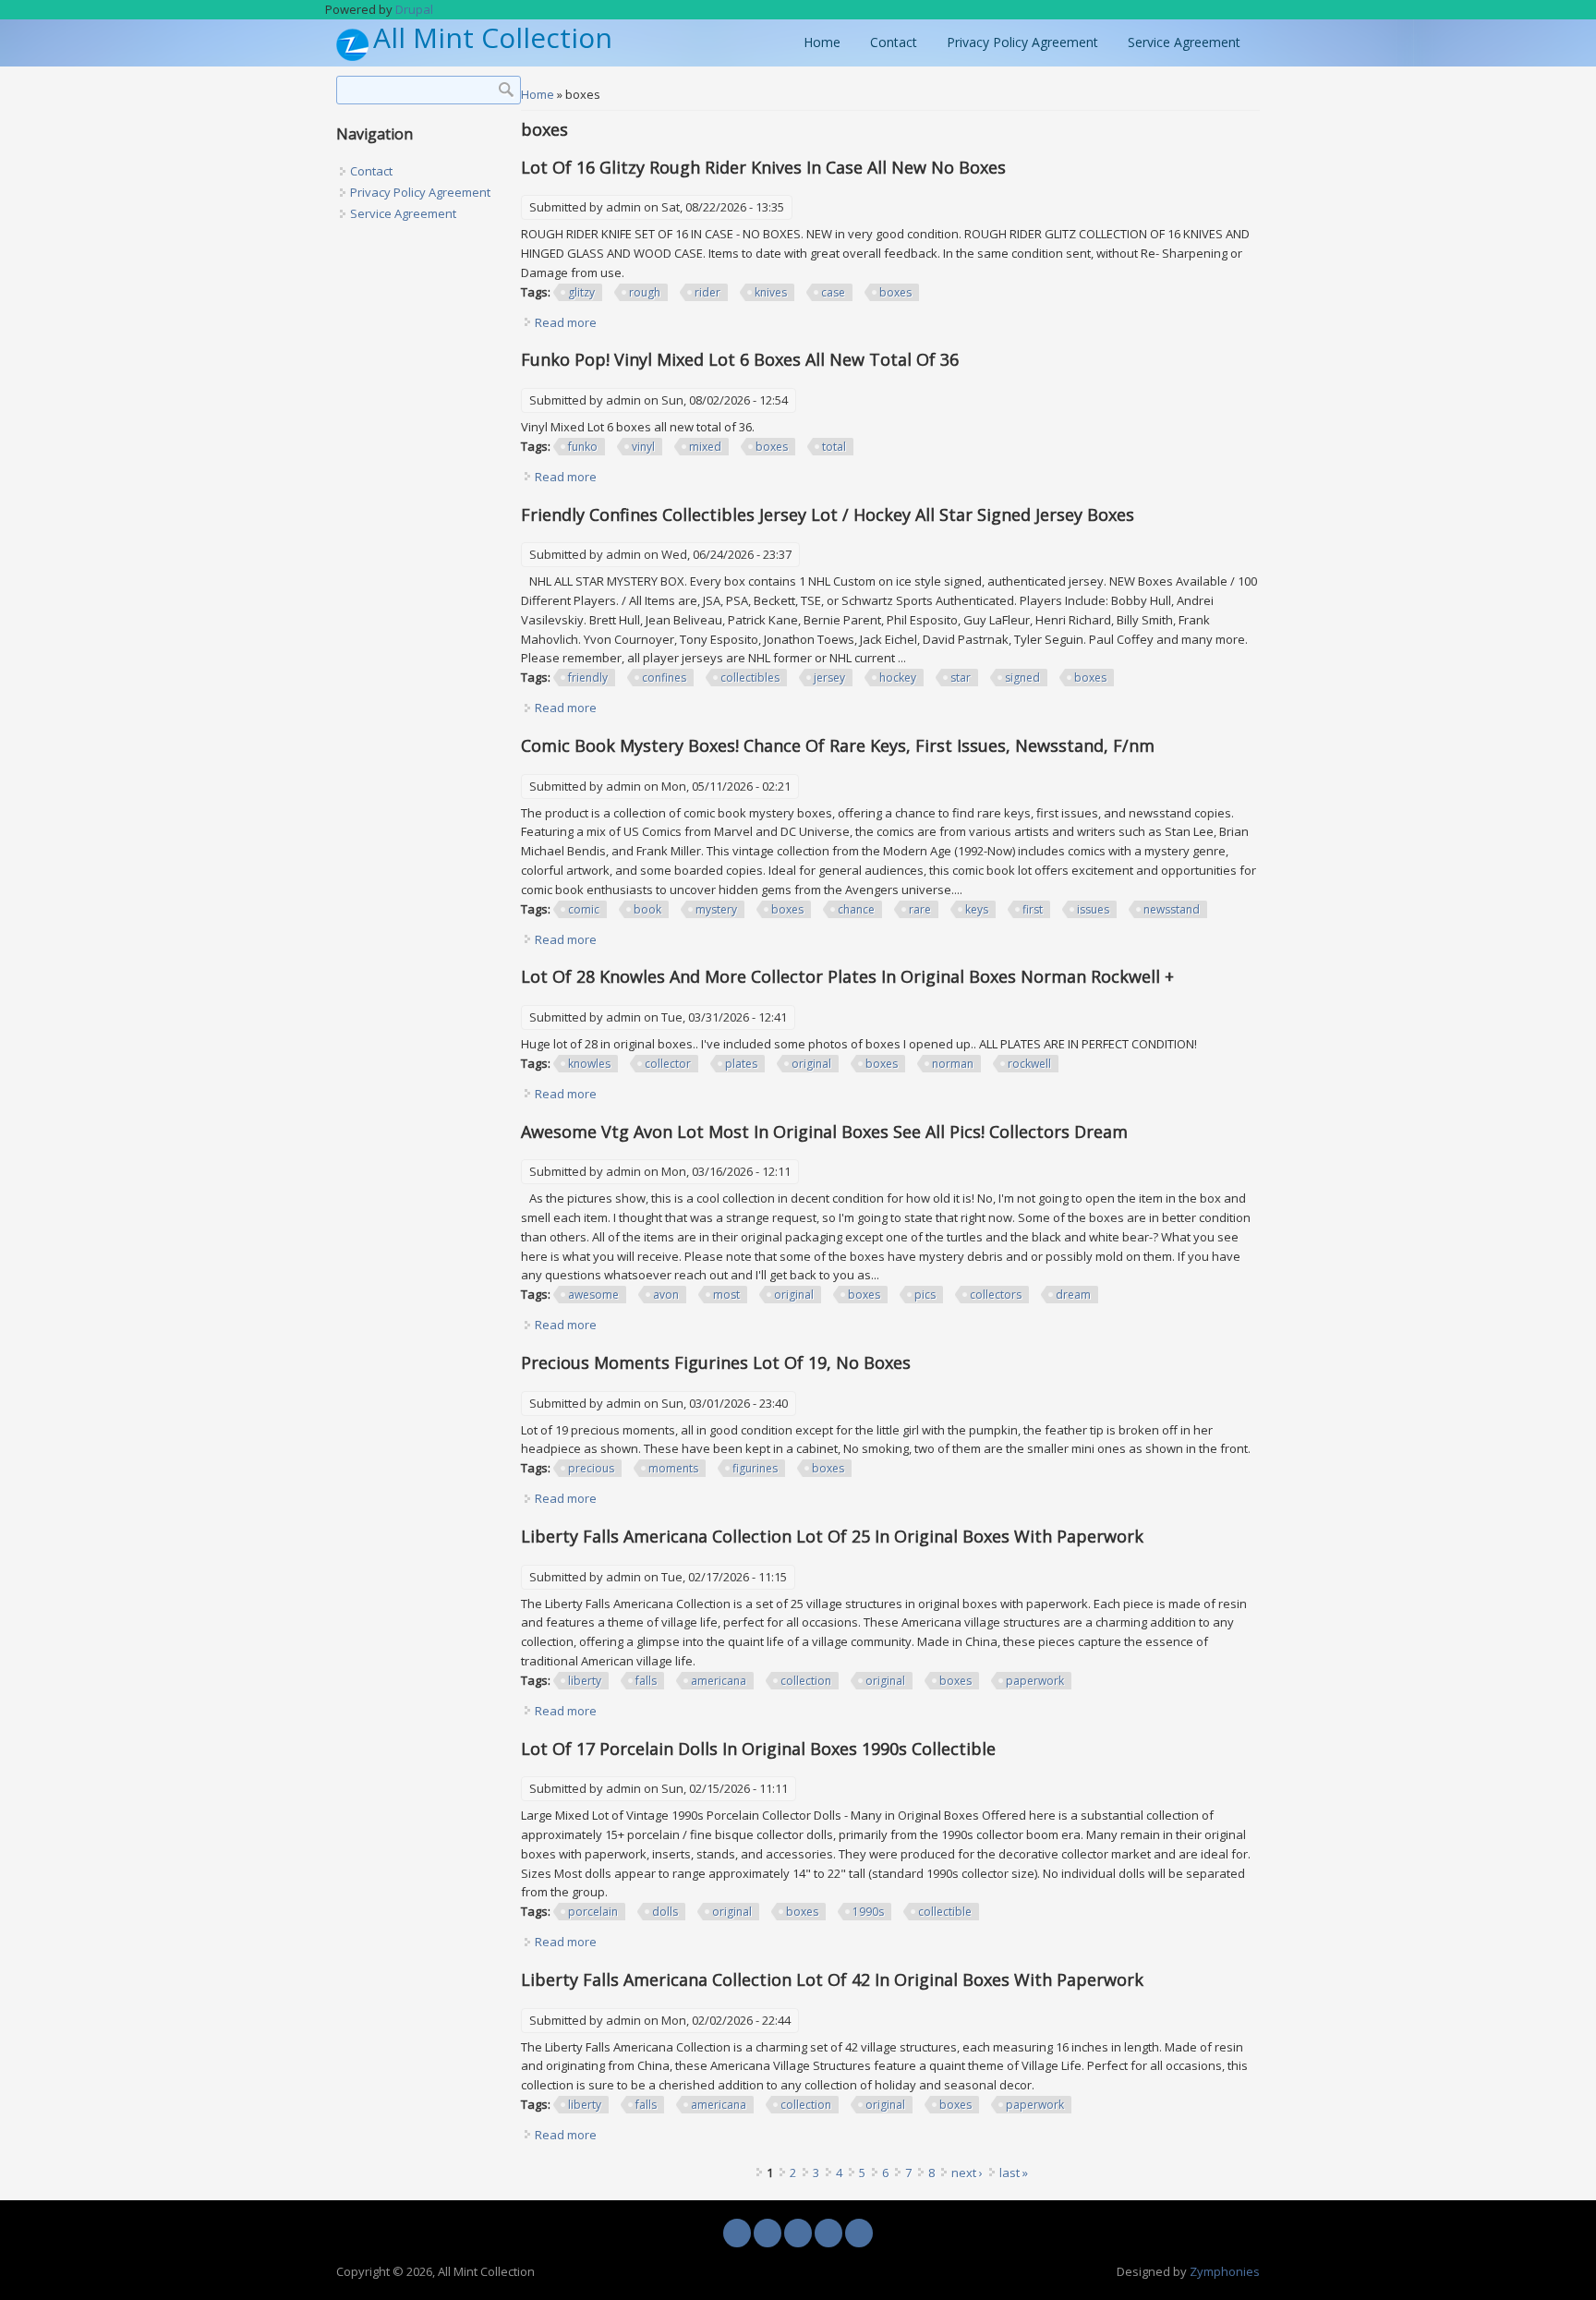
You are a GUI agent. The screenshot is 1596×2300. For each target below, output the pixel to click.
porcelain (593, 1912)
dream (1073, 1295)
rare (920, 909)
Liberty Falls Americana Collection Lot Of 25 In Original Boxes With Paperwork (832, 1536)
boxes (895, 292)
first (1033, 909)
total (834, 447)
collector (668, 1064)
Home (822, 42)
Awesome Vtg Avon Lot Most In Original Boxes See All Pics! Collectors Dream (824, 1132)
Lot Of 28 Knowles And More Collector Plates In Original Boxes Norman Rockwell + (847, 976)
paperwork (1035, 1681)
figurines (755, 1468)
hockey (898, 678)
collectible (945, 1912)
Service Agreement (1184, 42)
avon (666, 1295)
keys (977, 909)
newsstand (1172, 909)
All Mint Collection (493, 38)
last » (1014, 2173)
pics (925, 1295)
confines (664, 678)
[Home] (352, 56)
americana (719, 1681)
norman (953, 1064)
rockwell (1029, 1064)
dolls (665, 1912)
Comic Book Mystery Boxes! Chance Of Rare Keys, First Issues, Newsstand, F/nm (838, 745)
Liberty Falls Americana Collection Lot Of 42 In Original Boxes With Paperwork (832, 1979)
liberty (585, 1681)
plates (741, 1064)
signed (1022, 678)
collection (806, 1681)
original (811, 1064)
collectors (996, 1295)
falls (646, 1681)
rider (707, 292)
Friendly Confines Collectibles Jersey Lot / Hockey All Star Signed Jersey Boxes (828, 514)
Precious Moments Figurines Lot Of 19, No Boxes (716, 1362)
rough (645, 292)
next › (967, 2173)
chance (856, 909)
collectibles (750, 678)
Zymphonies (1225, 2271)
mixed (705, 447)
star (961, 678)
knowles (589, 1064)
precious (591, 1468)
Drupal (414, 9)
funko (583, 447)
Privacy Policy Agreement (1022, 42)
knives (771, 292)
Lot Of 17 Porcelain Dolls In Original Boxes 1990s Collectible (758, 1749)
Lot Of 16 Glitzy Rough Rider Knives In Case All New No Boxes (763, 167)
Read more (566, 322)
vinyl (643, 447)
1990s (868, 1912)
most (726, 1295)
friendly (588, 678)
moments (673, 1468)
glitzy (581, 292)
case (833, 292)
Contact (894, 42)
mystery (716, 909)
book (647, 909)
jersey (829, 678)
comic (584, 909)
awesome (593, 1295)
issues (1093, 909)
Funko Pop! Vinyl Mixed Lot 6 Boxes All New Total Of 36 (740, 359)
